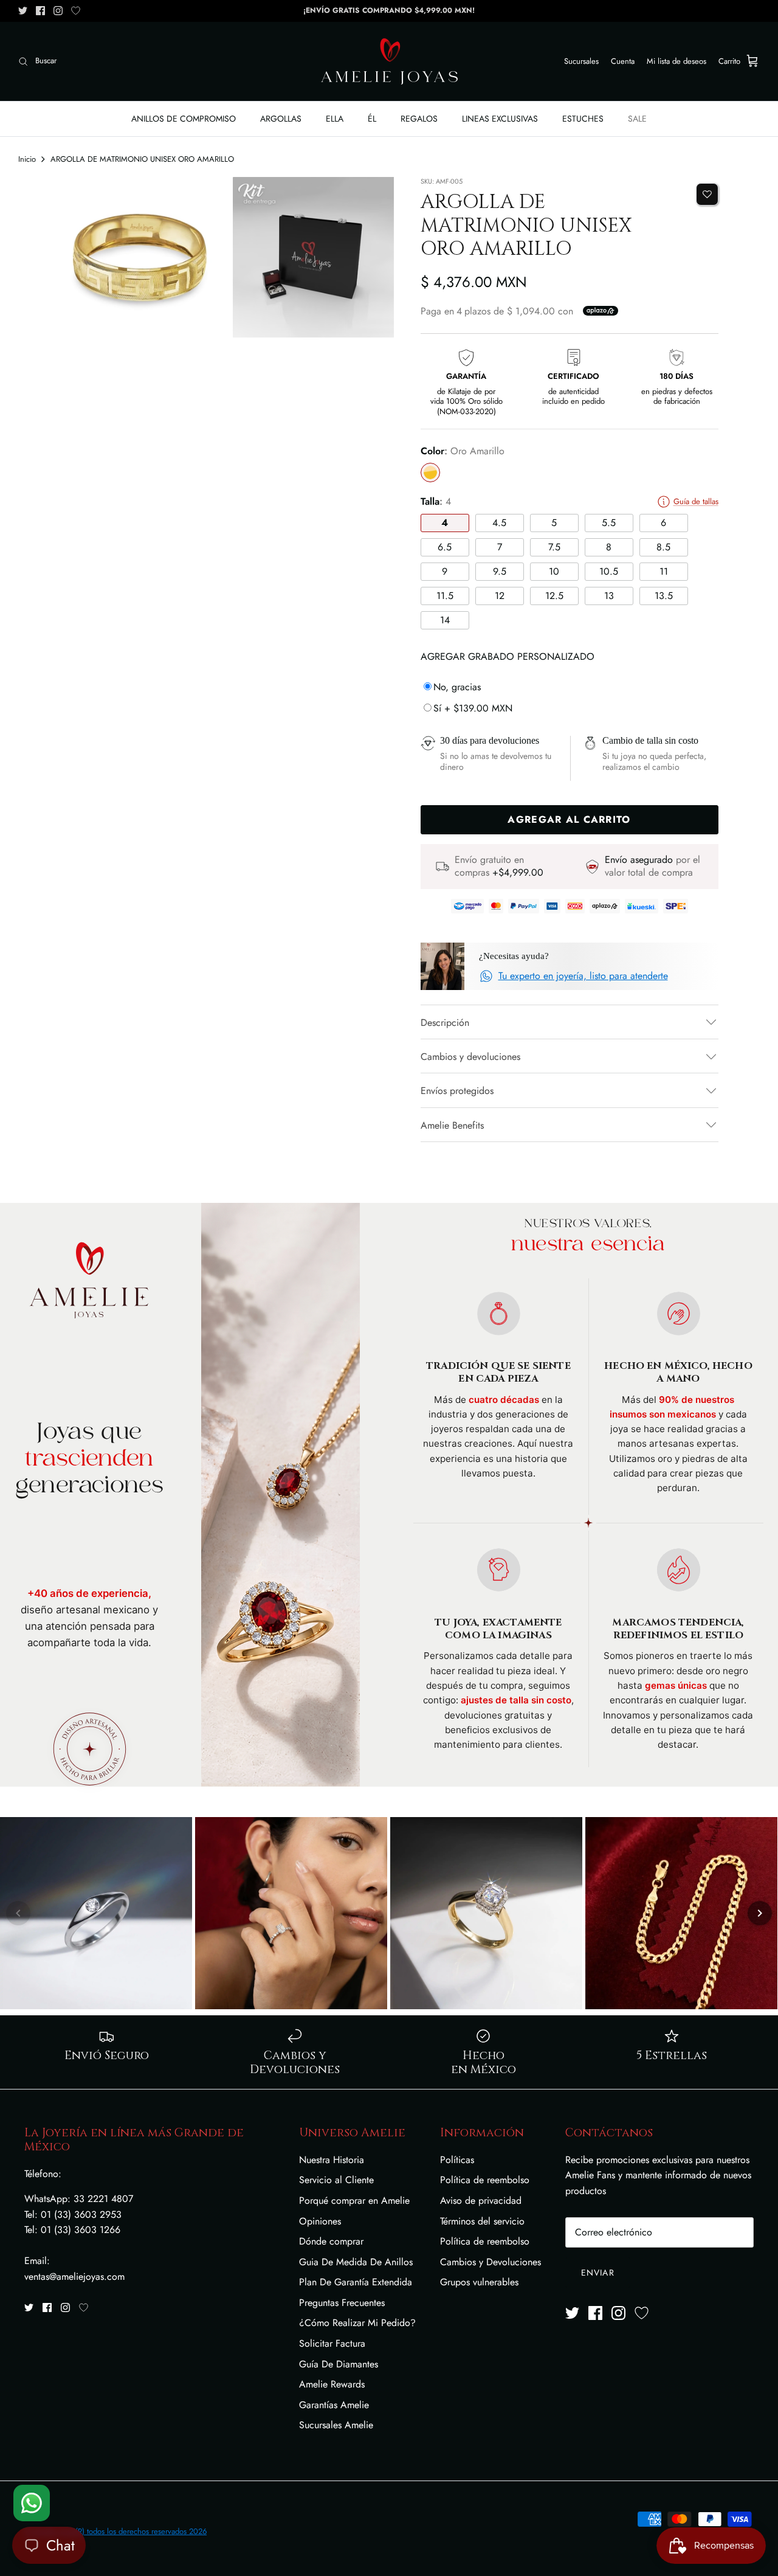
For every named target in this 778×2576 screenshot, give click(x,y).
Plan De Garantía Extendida (356, 2282)
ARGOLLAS (281, 119)
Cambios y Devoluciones (491, 2262)
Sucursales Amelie (336, 2425)
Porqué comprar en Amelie (354, 2200)
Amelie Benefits (452, 1125)
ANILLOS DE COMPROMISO (184, 119)
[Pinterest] (76, 11)
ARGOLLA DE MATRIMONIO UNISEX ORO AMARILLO (142, 159)
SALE (637, 119)
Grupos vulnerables (479, 2282)
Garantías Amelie (334, 2405)
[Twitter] (23, 11)
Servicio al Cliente (336, 2180)
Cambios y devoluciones (470, 1057)
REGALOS (419, 119)
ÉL (372, 119)
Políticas (457, 2160)
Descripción (445, 1023)
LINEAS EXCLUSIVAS (500, 119)
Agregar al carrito (569, 819)
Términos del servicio (482, 2221)
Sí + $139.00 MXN (473, 708)
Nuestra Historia (332, 2160)
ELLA (335, 119)
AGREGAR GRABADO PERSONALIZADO (508, 656)
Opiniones (320, 2221)
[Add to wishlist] (707, 194)
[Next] (760, 1913)
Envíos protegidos (457, 1091)
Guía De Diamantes (339, 2364)
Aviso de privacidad (481, 2200)
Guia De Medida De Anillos (356, 2262)
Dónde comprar (331, 2241)
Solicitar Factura (332, 2343)
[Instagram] (58, 11)
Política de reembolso (485, 2180)
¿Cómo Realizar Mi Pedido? (357, 2323)
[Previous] (18, 1913)
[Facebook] (40, 11)
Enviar (598, 2273)
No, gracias (457, 687)
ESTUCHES (583, 119)
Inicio (27, 159)
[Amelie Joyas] (389, 61)
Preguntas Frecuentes (342, 2303)
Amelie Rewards (332, 2384)
